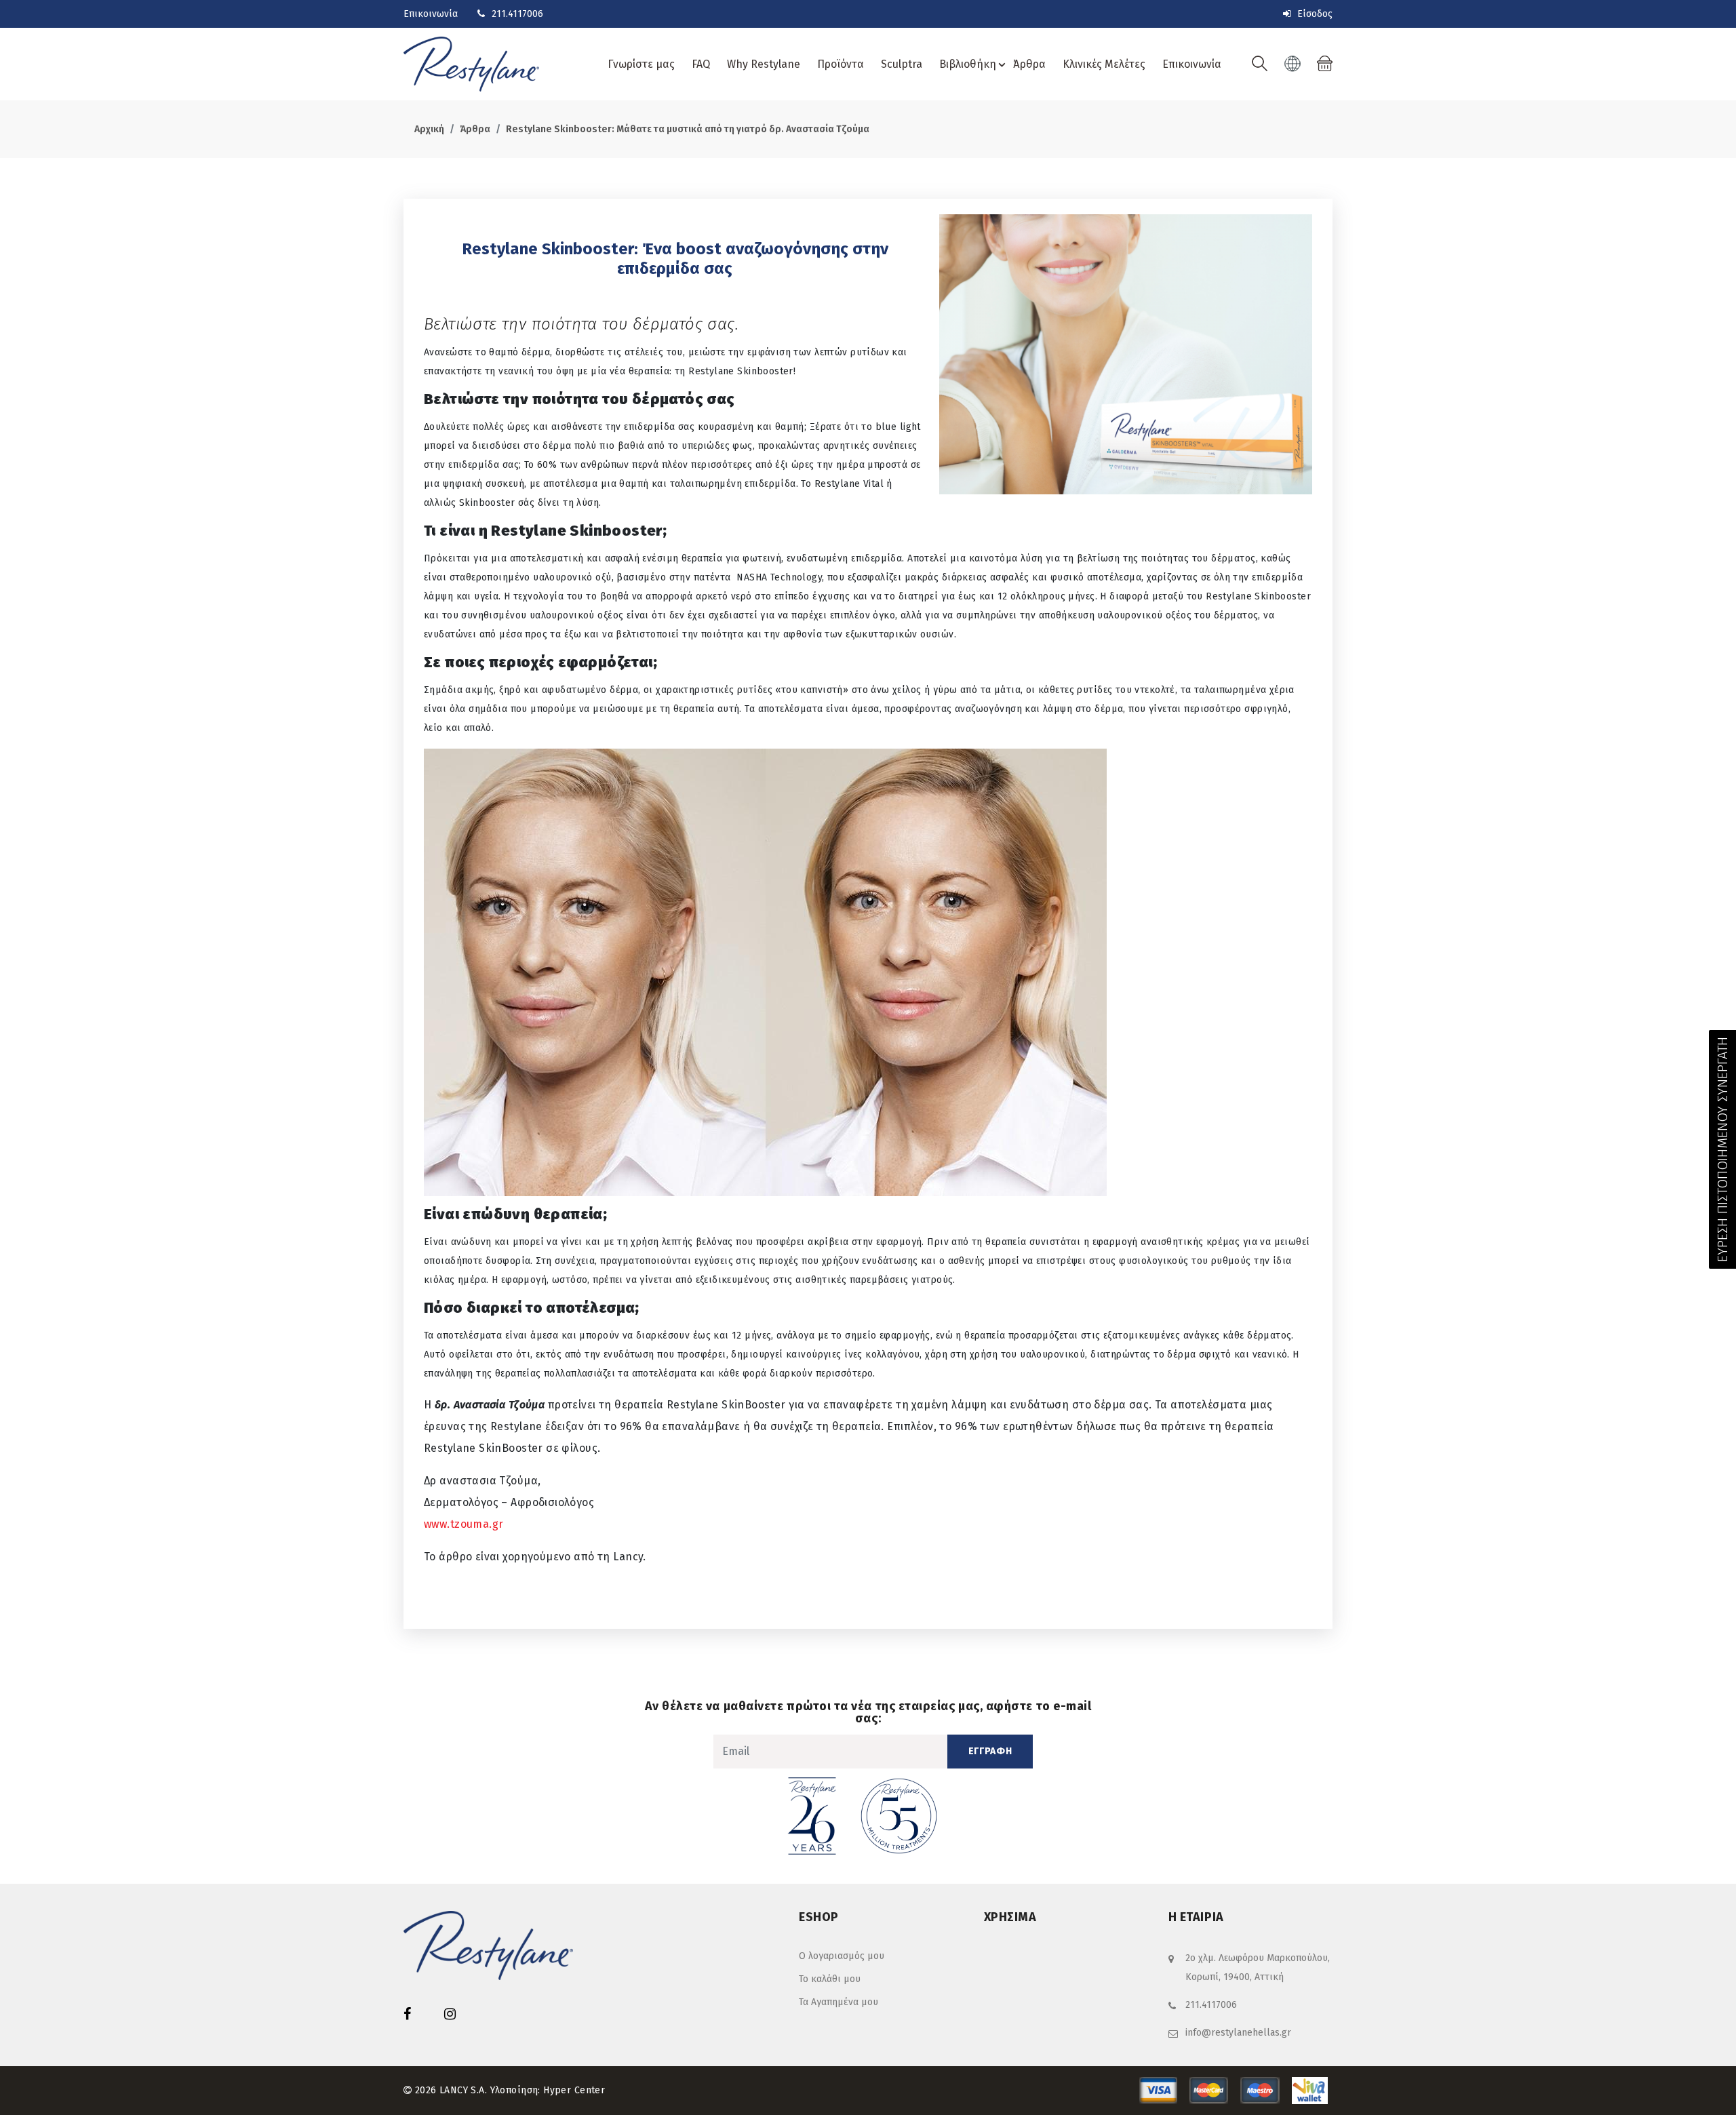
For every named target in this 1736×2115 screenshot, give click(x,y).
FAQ (701, 64)
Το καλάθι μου (830, 1979)
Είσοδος (1314, 14)
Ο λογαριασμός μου (842, 1956)
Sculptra (902, 64)
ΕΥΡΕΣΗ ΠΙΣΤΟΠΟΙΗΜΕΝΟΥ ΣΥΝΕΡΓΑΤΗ (1722, 1149)
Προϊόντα (841, 64)
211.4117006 (517, 14)
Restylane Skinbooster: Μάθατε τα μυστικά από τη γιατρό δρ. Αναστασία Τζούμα (688, 129)
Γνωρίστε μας (641, 64)
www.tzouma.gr (463, 1524)
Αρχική (429, 129)
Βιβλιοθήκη (968, 64)
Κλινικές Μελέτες (1104, 64)
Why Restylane (764, 64)
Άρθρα (1029, 64)
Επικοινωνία (431, 14)
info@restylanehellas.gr (1238, 2033)
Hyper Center (574, 2090)
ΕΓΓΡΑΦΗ (990, 1751)
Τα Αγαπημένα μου (839, 2002)
